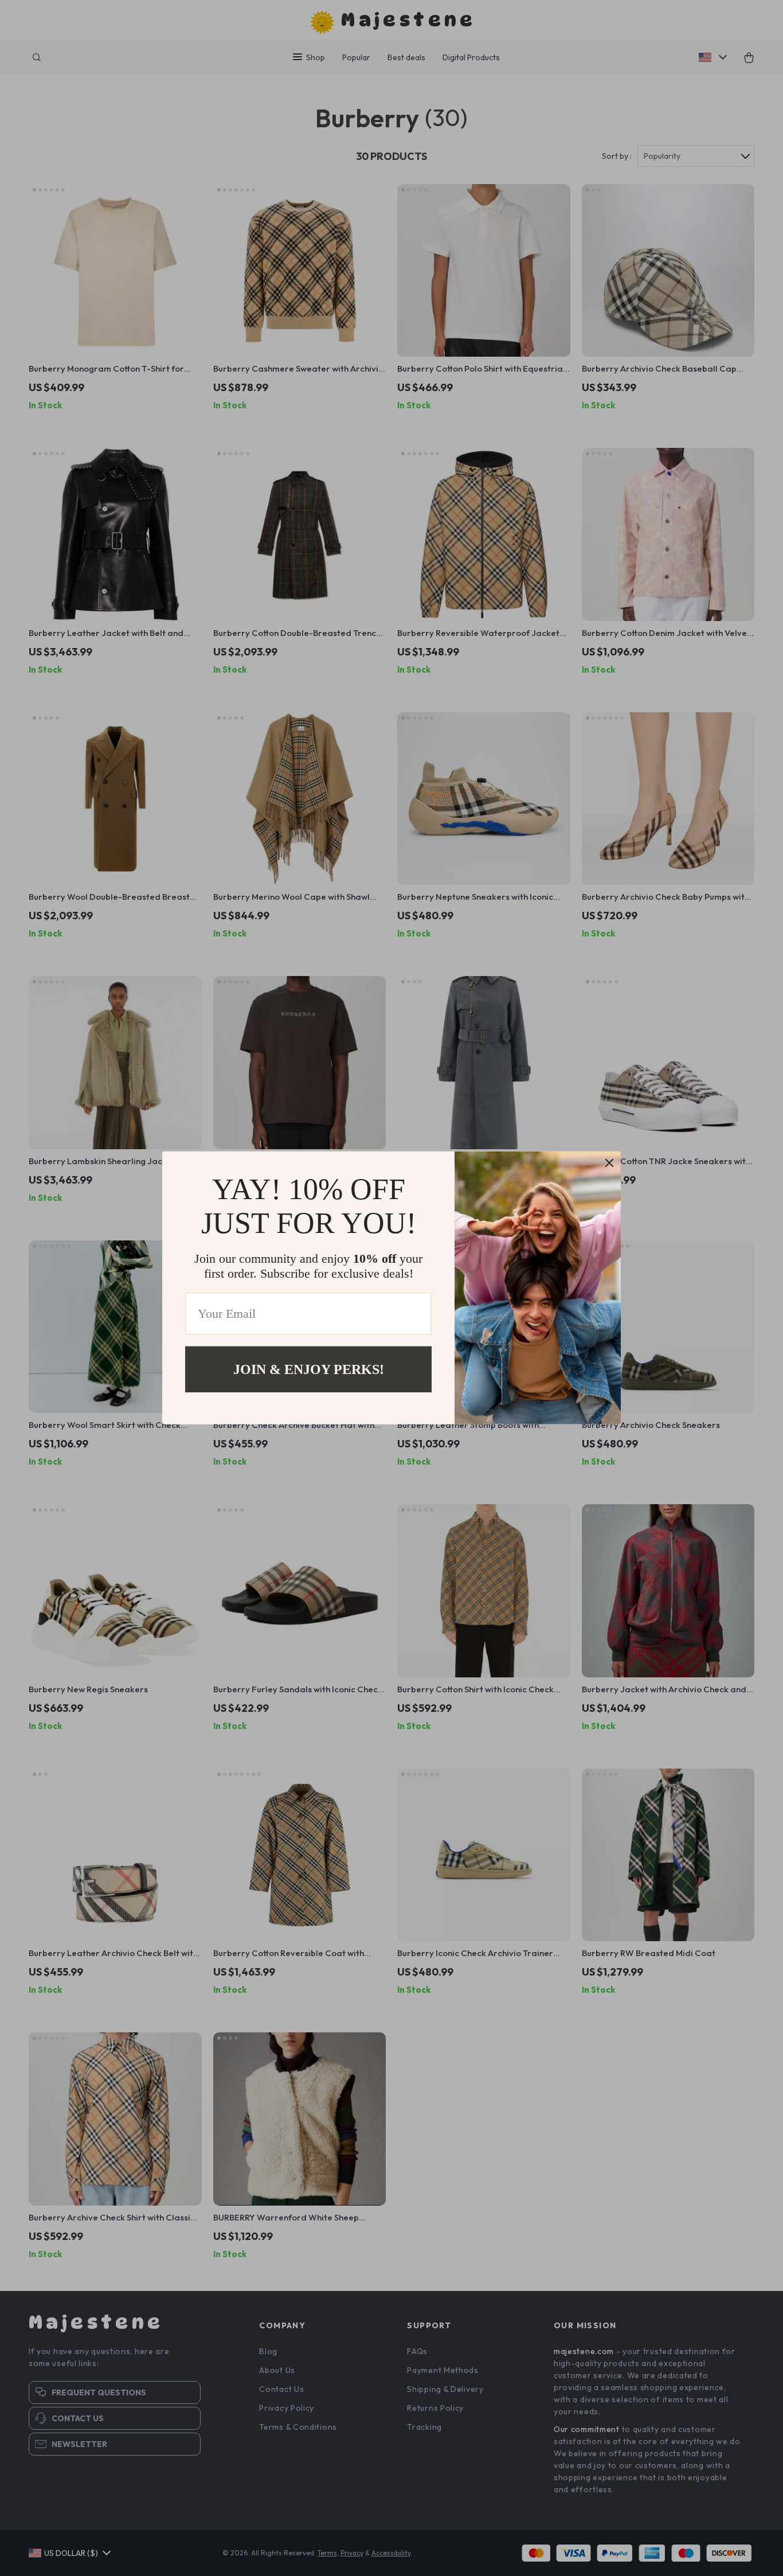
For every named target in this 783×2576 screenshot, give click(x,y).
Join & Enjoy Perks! (309, 1369)
